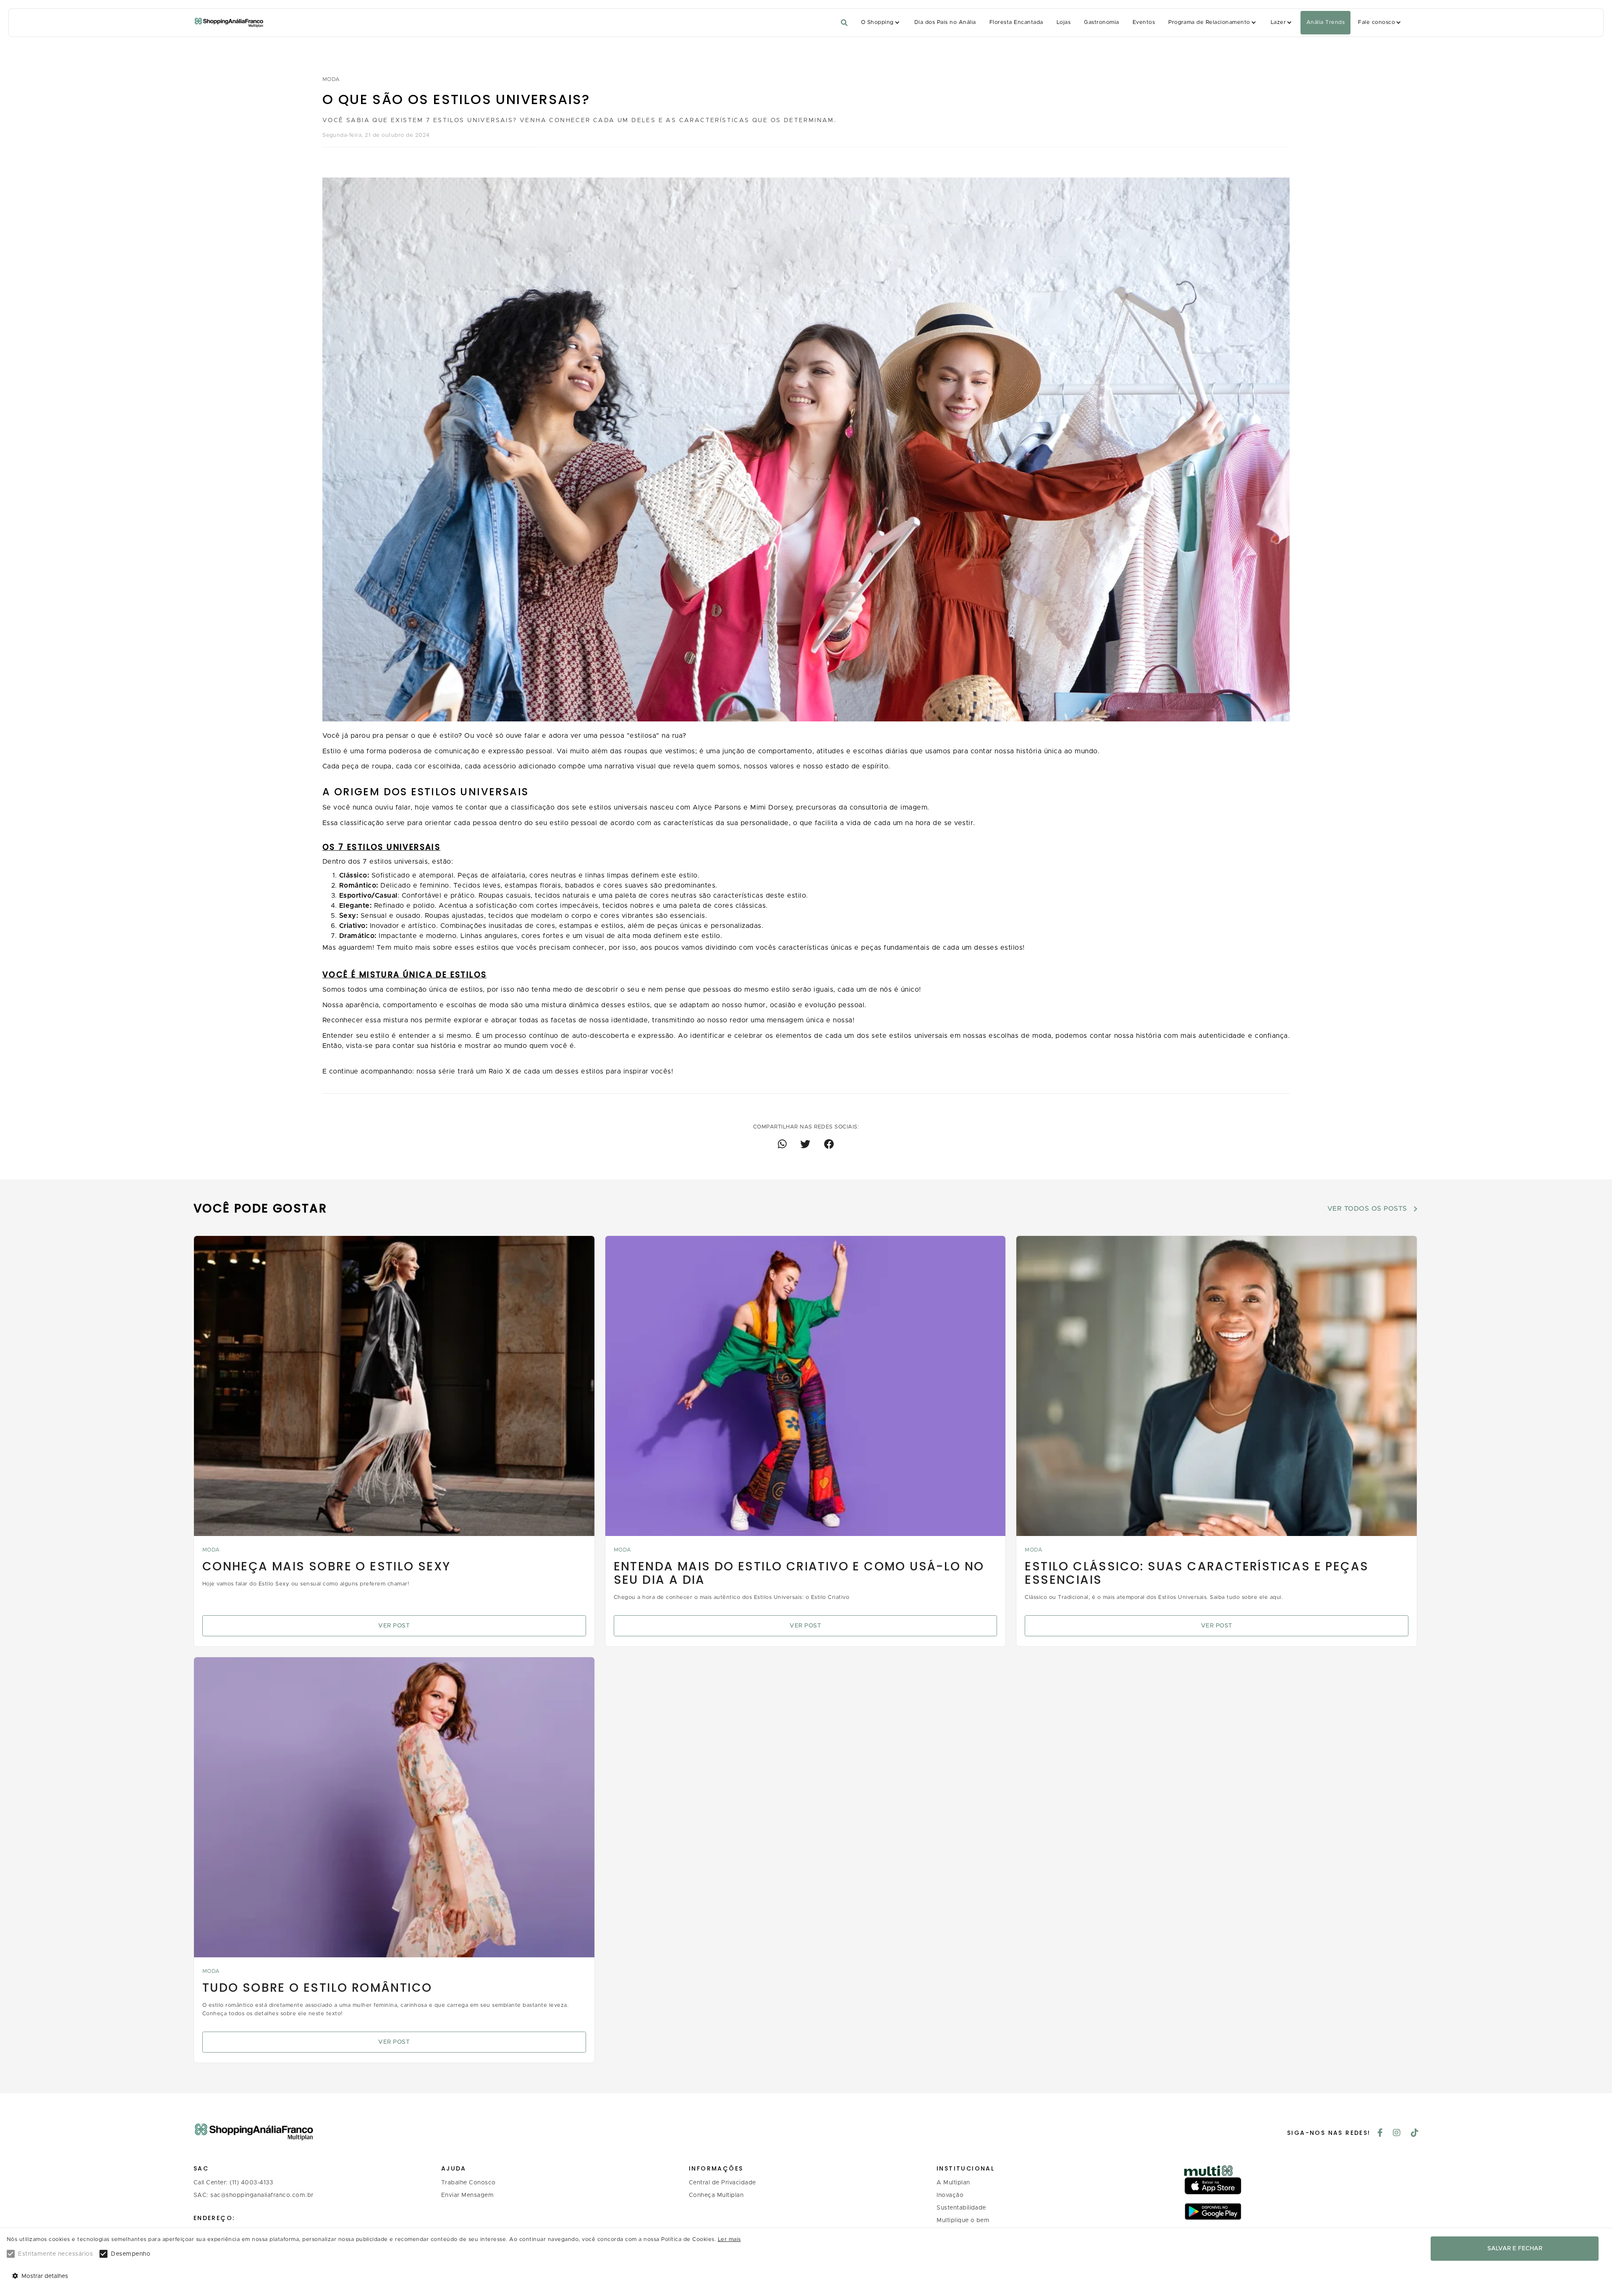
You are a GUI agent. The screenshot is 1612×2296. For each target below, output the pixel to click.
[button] (881, 23)
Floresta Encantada (1016, 22)
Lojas (1064, 22)
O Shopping (877, 22)
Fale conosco (1376, 22)
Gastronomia (1101, 22)
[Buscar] (844, 23)
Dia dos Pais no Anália (945, 22)
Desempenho (131, 2254)
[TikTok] (1415, 2134)
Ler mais (729, 2240)
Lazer (1278, 22)
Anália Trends (1325, 22)
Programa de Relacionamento (1209, 22)
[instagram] (1397, 2134)
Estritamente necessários (55, 2254)
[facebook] (1380, 2134)
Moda (331, 80)
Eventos (1144, 22)
